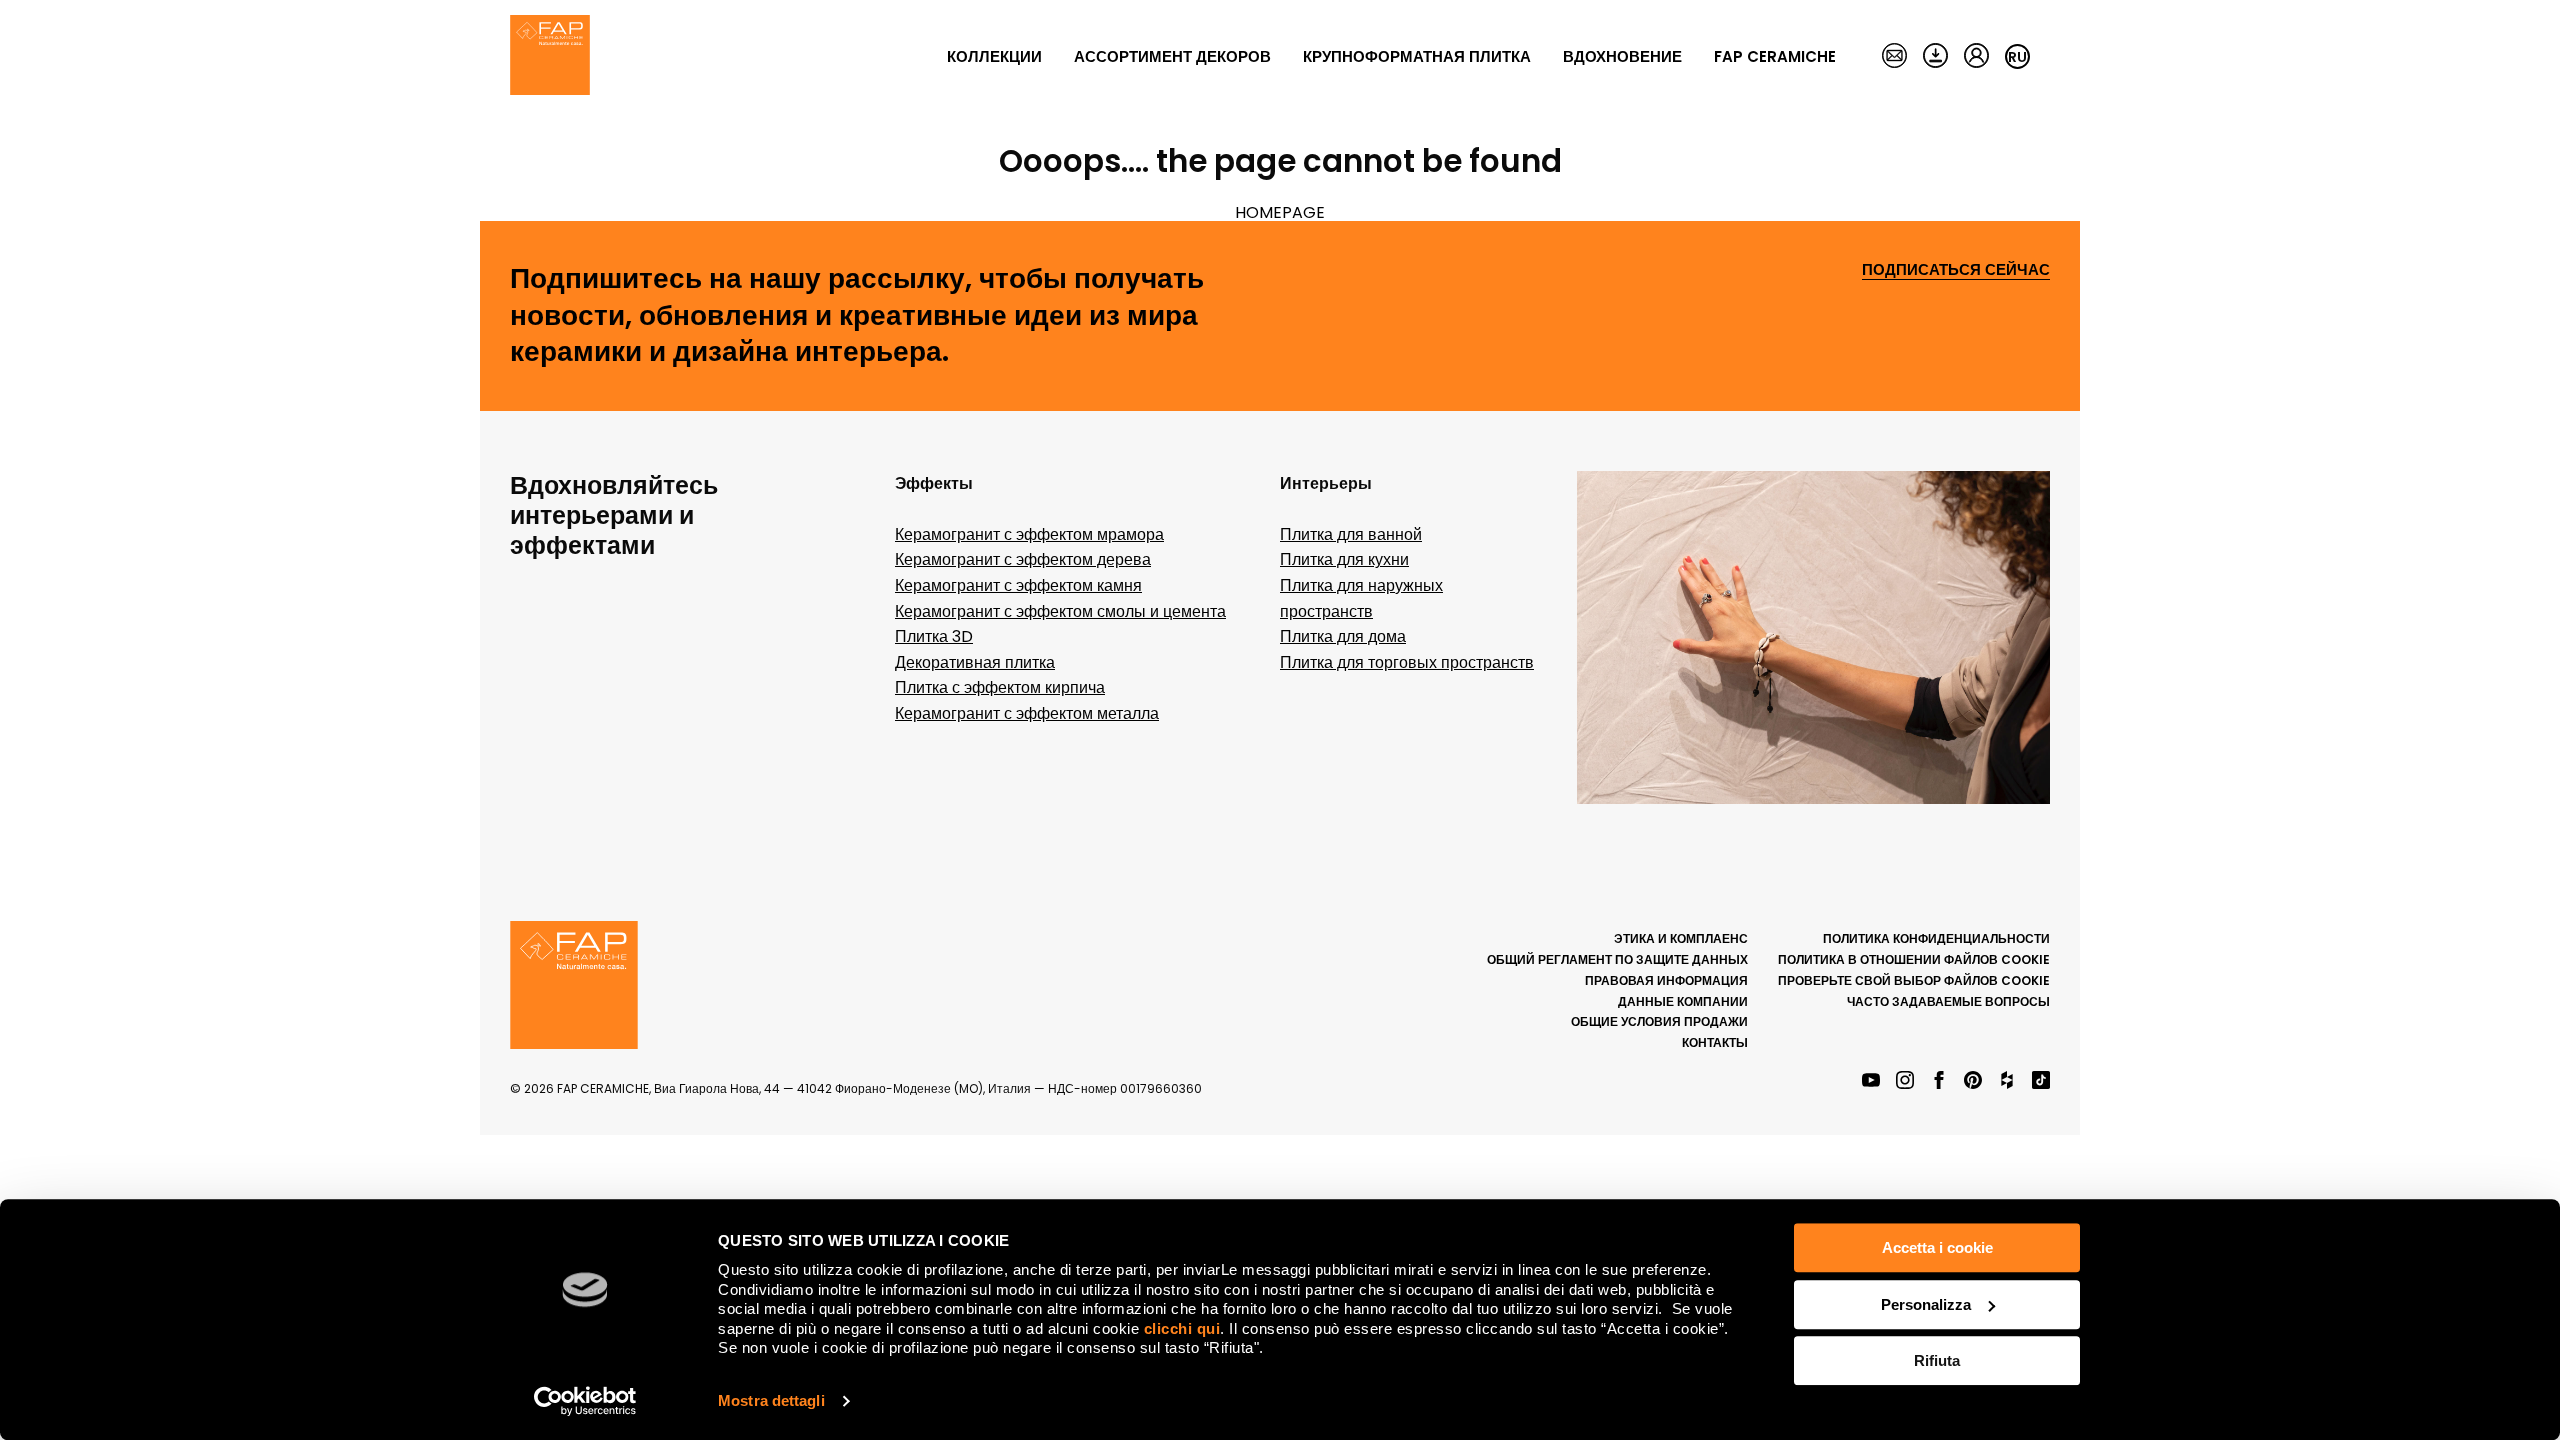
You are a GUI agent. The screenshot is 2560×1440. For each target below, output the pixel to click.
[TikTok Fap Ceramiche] (2041, 1081)
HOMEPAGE (1280, 212)
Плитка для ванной (1351, 534)
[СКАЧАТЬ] (1935, 57)
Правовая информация (1666, 980)
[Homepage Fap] (550, 57)
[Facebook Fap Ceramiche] (1939, 1081)
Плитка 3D (934, 636)
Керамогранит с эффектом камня (1018, 585)
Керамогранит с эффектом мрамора (1029, 534)
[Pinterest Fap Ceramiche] (1973, 1081)
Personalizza (1926, 1304)
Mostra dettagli (771, 1400)
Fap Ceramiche (1775, 56)
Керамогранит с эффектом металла (1027, 713)
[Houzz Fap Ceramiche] (2007, 1081)
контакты (1715, 1042)
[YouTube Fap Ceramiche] (1871, 1081)
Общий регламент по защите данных (1617, 959)
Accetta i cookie (1937, 1247)
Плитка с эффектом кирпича (1000, 687)
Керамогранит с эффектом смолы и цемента (1060, 611)
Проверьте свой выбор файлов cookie (1914, 980)
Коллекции (994, 56)
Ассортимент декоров (1172, 56)
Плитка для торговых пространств (1407, 662)
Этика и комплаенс (1681, 938)
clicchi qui (1182, 1328)
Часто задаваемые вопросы (1948, 1001)
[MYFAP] (1976, 57)
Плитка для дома (1343, 636)
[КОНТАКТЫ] (1894, 57)
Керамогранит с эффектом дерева (1023, 559)
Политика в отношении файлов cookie (1914, 959)
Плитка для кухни (1344, 559)
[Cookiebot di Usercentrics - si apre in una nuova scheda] (585, 1401)
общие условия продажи (1659, 1021)
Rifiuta (1937, 1360)
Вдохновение (1622, 56)
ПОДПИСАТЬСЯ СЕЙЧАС (1956, 270)
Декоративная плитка (975, 662)
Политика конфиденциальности (1936, 938)
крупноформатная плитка (1417, 56)
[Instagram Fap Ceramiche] (1905, 1081)
